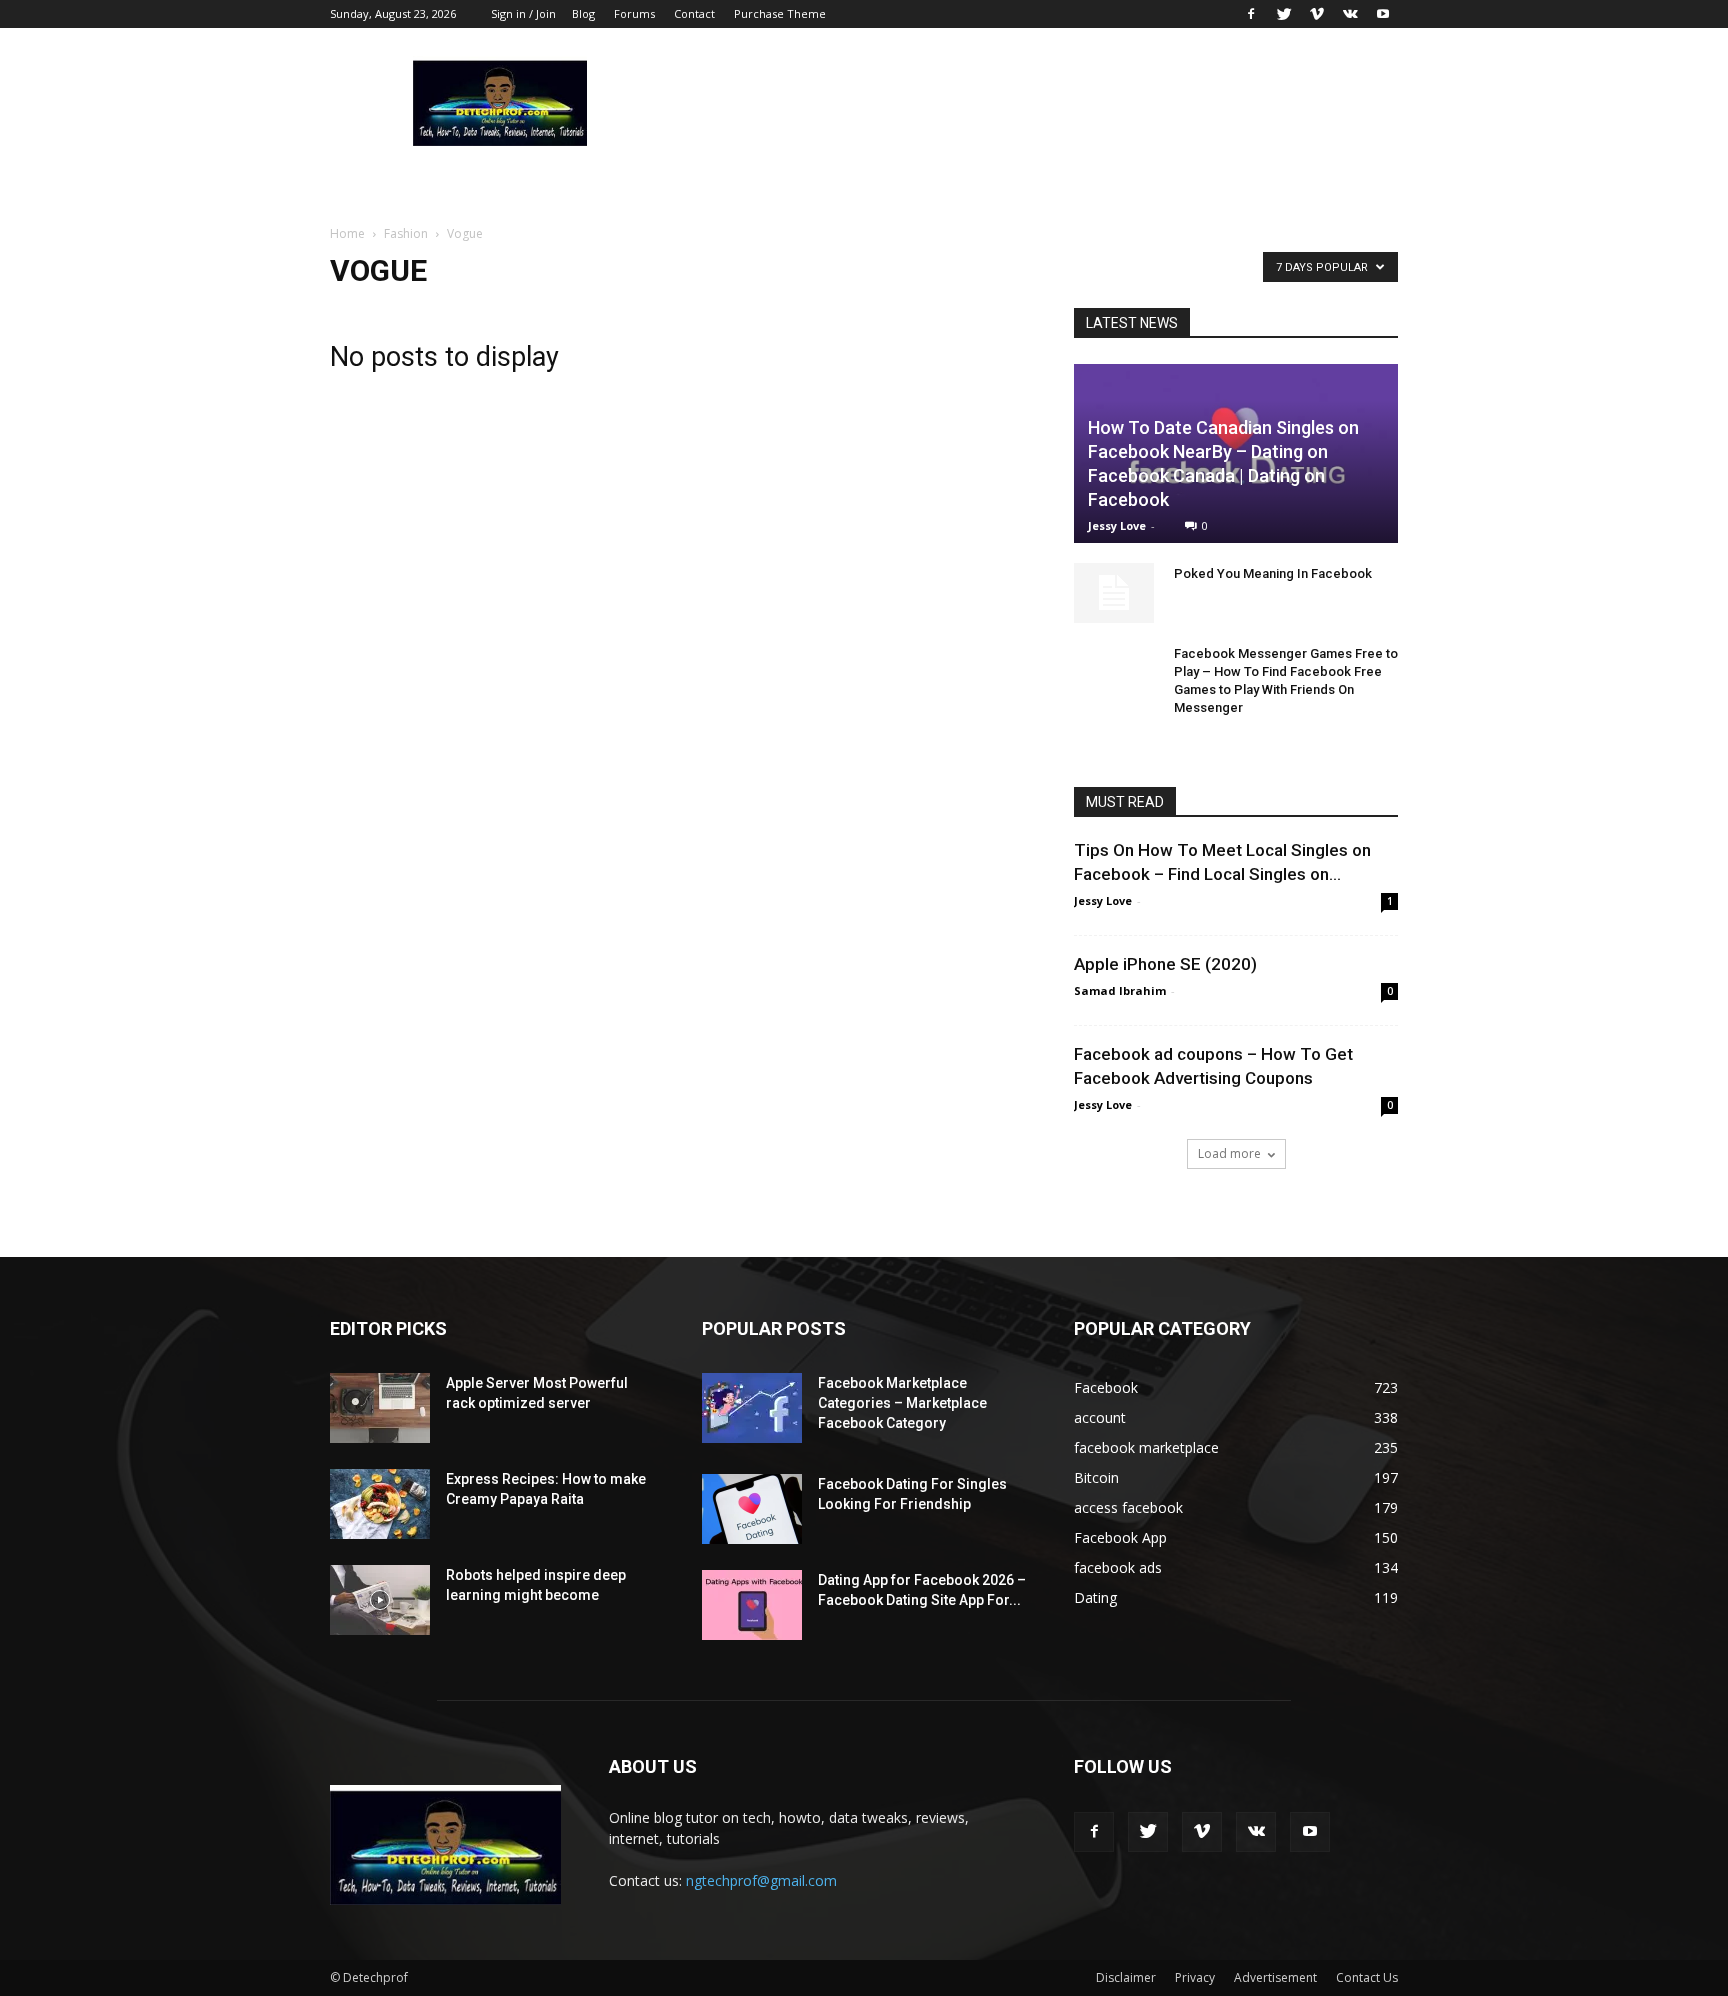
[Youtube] (1383, 14)
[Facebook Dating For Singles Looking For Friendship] (752, 1509)
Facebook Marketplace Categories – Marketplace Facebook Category (902, 1403)
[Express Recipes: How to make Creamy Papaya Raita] (380, 1504)
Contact (694, 13)
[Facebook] (1251, 14)
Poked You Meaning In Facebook (1273, 573)
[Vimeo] (1317, 14)
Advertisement (1275, 1977)
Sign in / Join (523, 13)
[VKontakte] (1350, 14)
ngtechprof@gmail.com (761, 1880)
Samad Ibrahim (1120, 990)
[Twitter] (1284, 14)
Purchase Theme (780, 13)
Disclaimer (1126, 1977)
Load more (1229, 1153)
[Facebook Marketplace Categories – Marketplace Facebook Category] (752, 1408)
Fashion (406, 233)
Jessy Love (1117, 525)
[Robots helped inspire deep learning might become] (380, 1600)
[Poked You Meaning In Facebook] (1114, 593)
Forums (634, 13)
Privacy (1195, 1977)
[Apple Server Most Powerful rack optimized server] (380, 1408)
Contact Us (1367, 1977)
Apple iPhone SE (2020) (1165, 964)
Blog (583, 13)
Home (347, 233)
